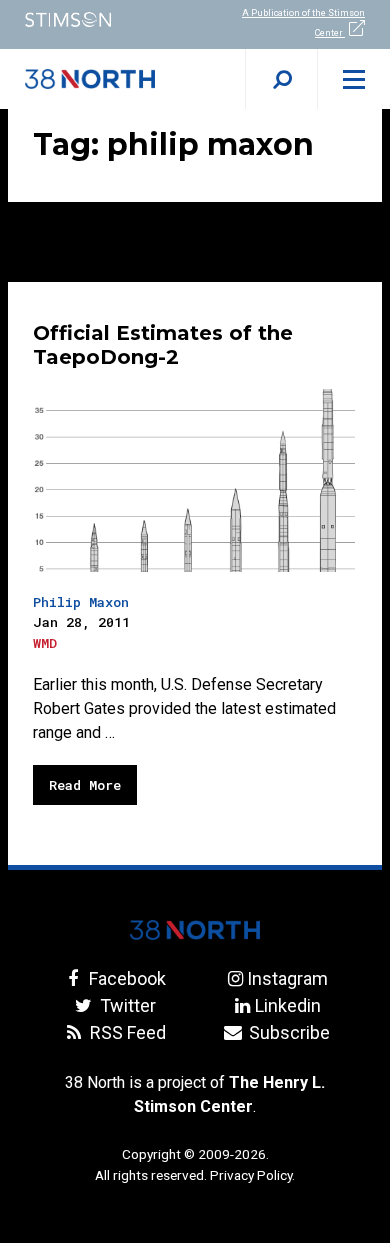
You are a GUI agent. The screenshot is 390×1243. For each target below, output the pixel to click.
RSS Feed (125, 1032)
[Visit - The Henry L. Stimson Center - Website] (97, 19)
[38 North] (195, 930)
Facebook (125, 978)
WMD (45, 643)
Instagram (287, 978)
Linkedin (287, 1005)
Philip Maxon (81, 602)
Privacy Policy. (252, 1175)
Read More (85, 785)
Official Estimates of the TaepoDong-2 (163, 345)
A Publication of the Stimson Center (303, 23)
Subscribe (287, 1032)
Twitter (125, 1005)
